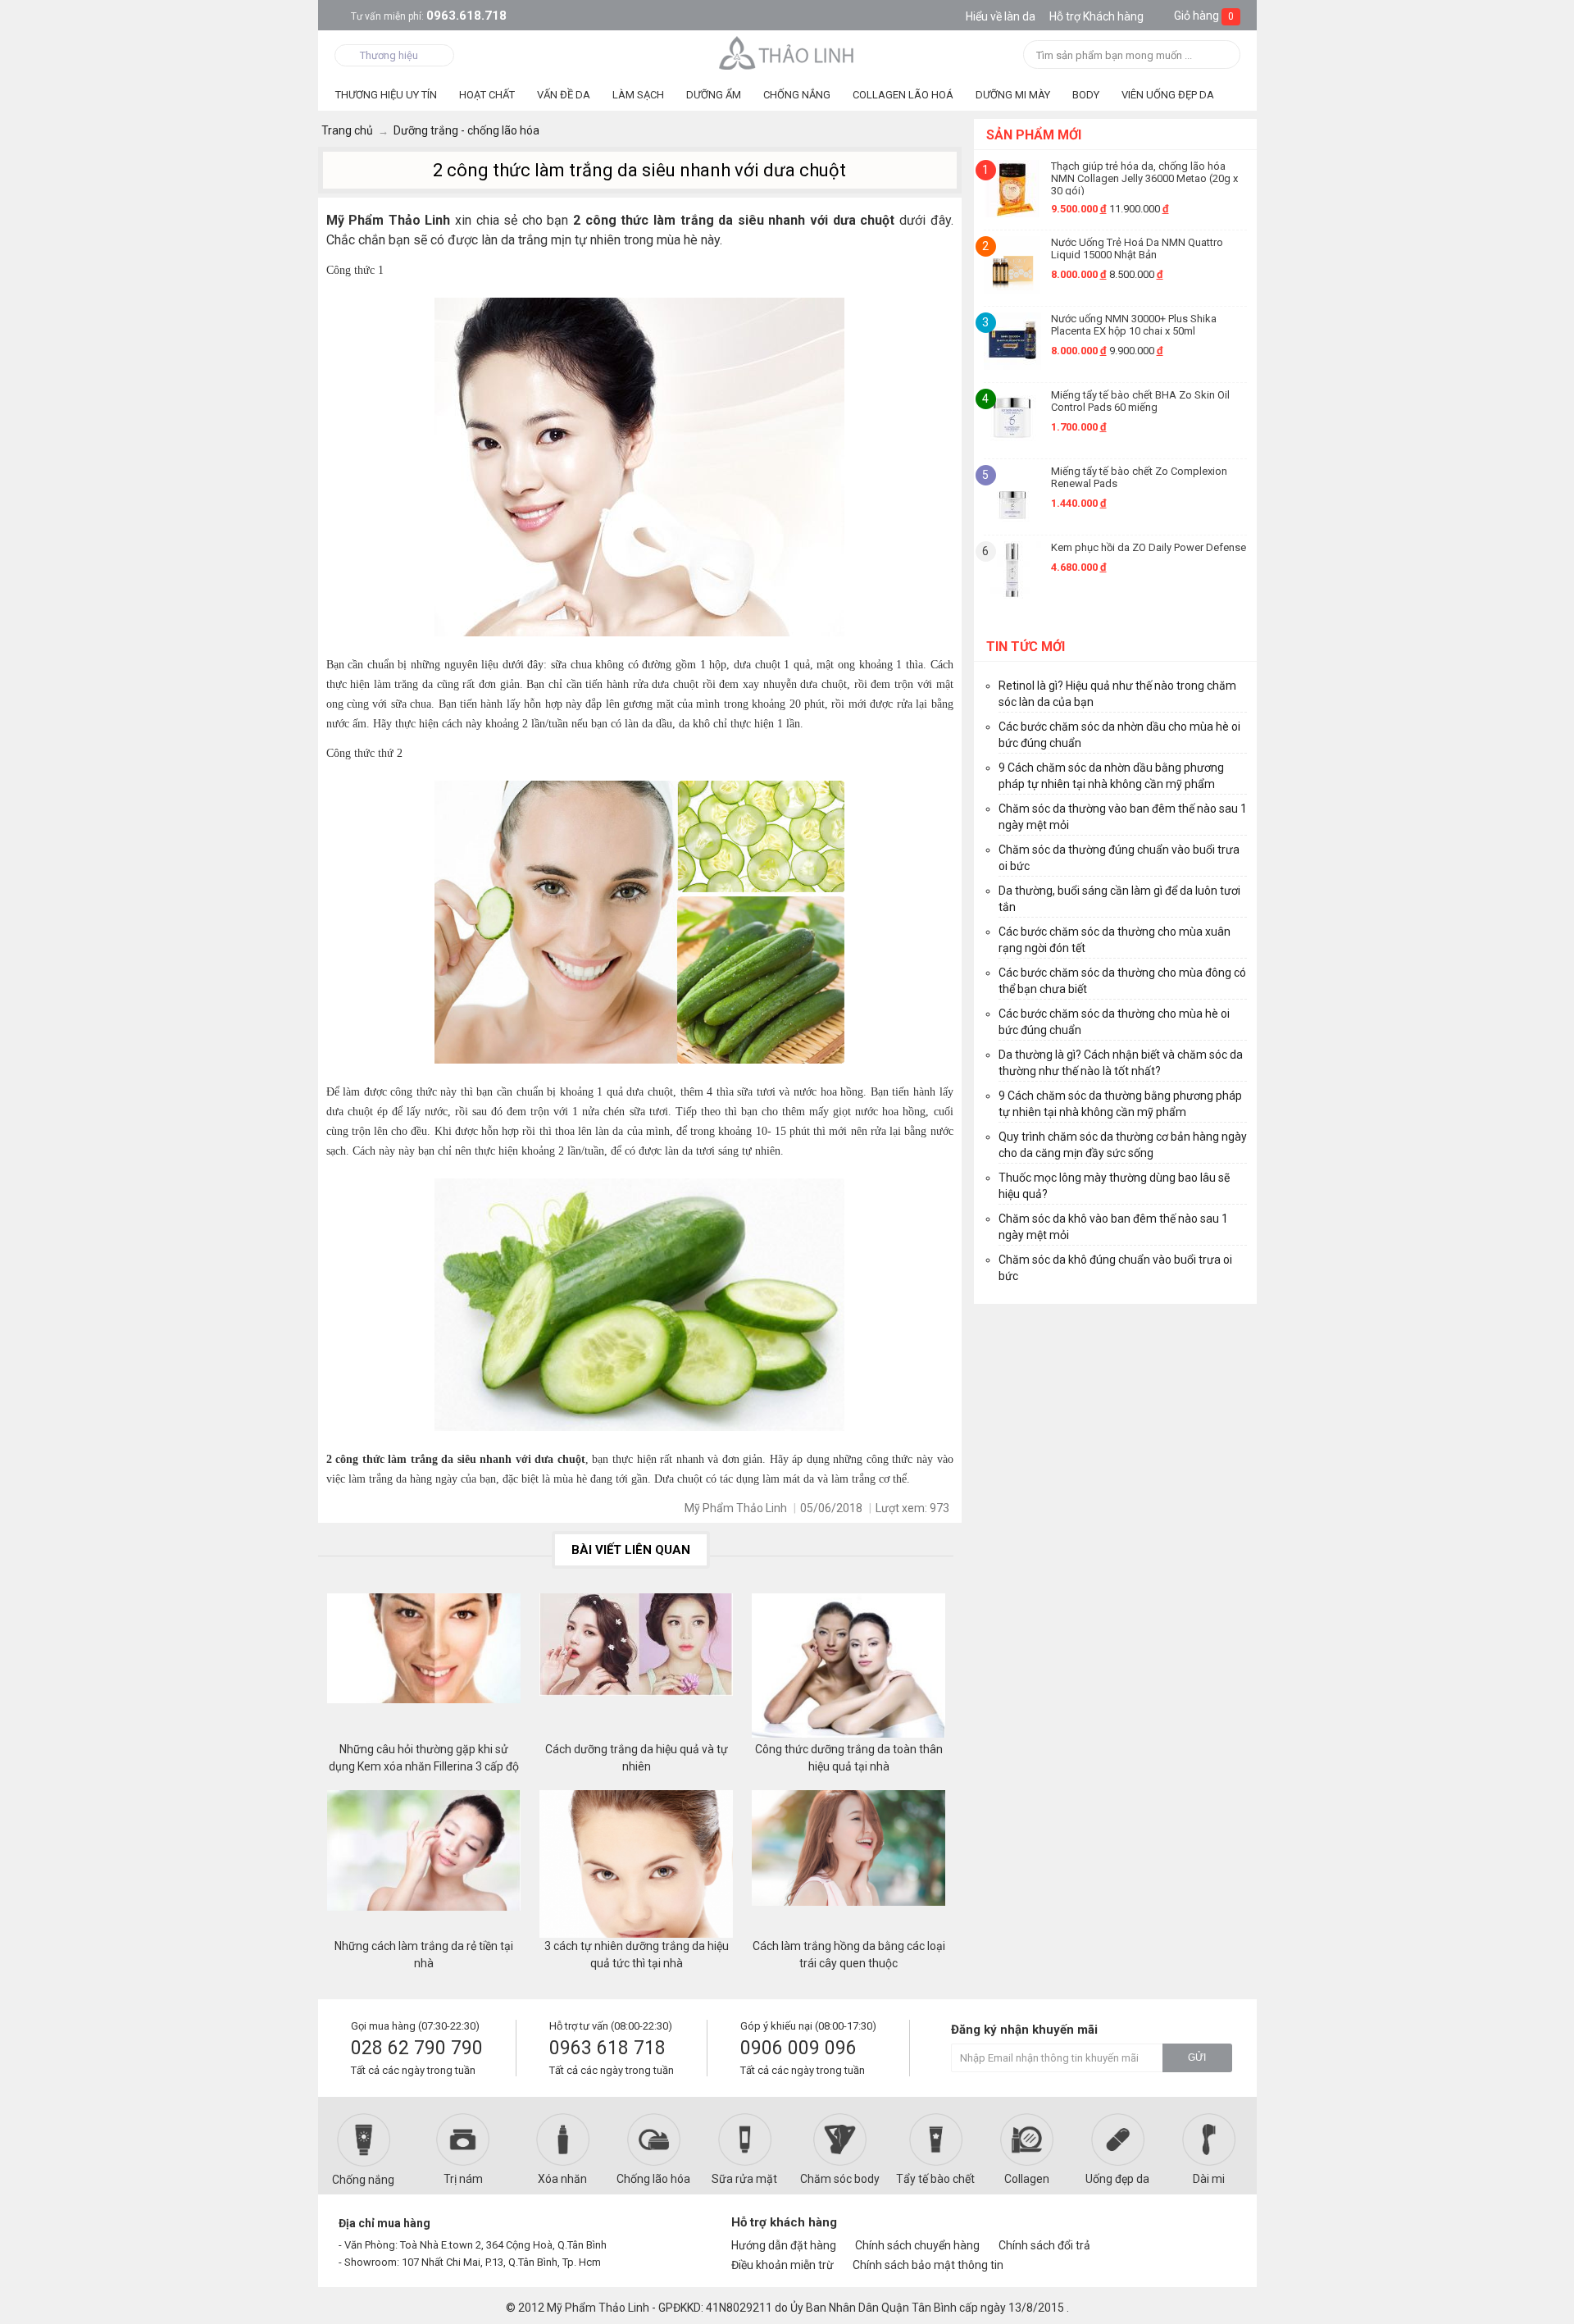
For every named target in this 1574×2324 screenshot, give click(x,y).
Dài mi (1209, 2179)
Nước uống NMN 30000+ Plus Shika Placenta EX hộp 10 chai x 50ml (1134, 325)
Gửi (1197, 2057)
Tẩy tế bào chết (935, 2179)
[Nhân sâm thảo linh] (787, 52)
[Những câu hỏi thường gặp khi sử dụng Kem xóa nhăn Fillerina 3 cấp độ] (424, 1667)
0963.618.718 (429, 16)
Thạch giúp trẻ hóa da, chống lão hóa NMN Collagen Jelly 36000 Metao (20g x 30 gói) (1144, 178)
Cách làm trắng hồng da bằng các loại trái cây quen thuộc (849, 1955)
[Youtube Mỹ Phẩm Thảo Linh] (1187, 2230)
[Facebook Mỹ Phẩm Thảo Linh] (1159, 2230)
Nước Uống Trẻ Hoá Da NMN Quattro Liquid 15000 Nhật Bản (1137, 248)
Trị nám (463, 2179)
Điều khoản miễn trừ (782, 2265)
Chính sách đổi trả (1044, 2245)
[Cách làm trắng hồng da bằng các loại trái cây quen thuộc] (848, 1864)
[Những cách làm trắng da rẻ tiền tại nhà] (424, 1864)
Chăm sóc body (840, 2179)
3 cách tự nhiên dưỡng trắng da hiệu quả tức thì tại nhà (637, 1955)
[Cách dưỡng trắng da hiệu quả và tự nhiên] (636, 1667)
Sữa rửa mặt (744, 2179)
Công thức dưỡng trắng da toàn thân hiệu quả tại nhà (849, 1758)
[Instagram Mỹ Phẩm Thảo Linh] (1215, 2230)
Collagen (1027, 2179)
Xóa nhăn (562, 2179)
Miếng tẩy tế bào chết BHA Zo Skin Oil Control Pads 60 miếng (1140, 401)
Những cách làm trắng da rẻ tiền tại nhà (424, 1955)
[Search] (1223, 56)
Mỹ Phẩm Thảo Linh (598, 2308)
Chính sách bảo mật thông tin (928, 2265)
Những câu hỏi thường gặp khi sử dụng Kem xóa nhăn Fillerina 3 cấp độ (424, 1758)
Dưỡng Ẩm (714, 95)
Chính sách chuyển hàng (917, 2245)
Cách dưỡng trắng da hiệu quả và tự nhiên (637, 1758)
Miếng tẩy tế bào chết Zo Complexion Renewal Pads (1139, 477)
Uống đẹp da (1117, 2179)
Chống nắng (363, 2180)
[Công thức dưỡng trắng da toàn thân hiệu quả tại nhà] (848, 1667)
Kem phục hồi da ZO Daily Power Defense (1149, 547)
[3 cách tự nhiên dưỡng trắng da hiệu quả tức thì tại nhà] (636, 1864)
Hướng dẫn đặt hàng (784, 2245)
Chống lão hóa (653, 2179)
